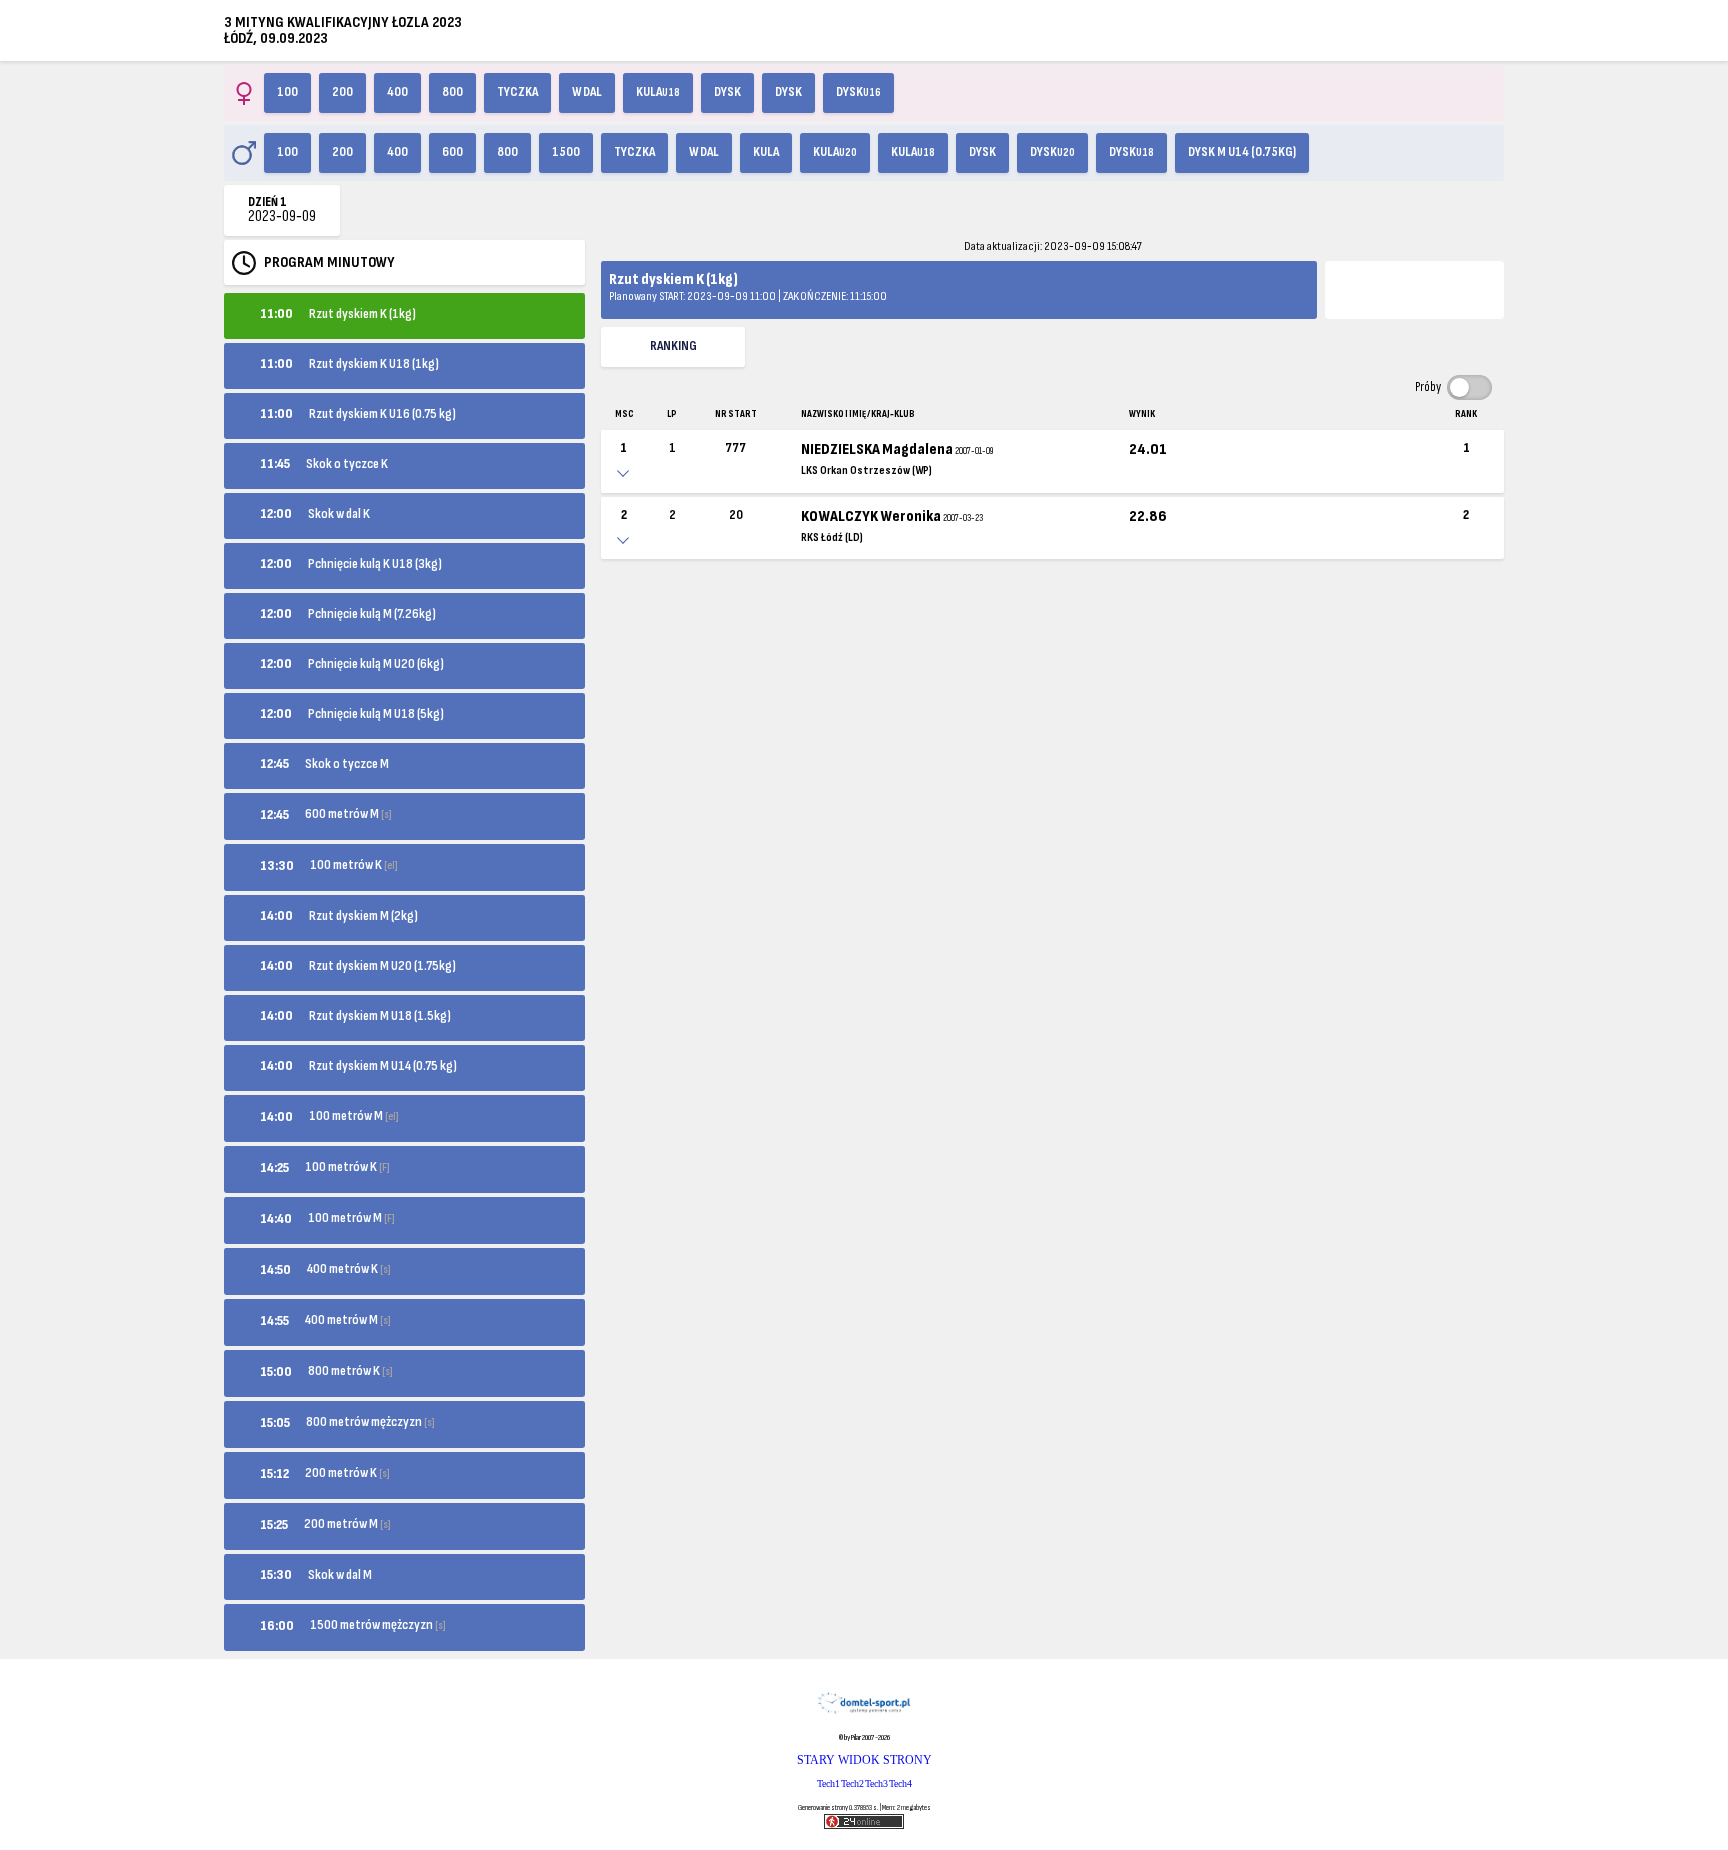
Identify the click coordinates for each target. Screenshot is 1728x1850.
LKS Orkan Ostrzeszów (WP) (866, 470)
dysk (788, 92)
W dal (587, 92)
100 (287, 92)
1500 (566, 152)
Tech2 (852, 1783)
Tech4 (900, 1783)
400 (397, 92)
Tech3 (876, 1783)
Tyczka (517, 92)
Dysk (727, 92)
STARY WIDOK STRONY (864, 1760)
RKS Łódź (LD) (832, 537)
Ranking (673, 346)
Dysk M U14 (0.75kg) (1242, 152)
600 (452, 152)
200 (342, 92)
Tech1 (828, 1783)
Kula (658, 92)
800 (452, 92)
